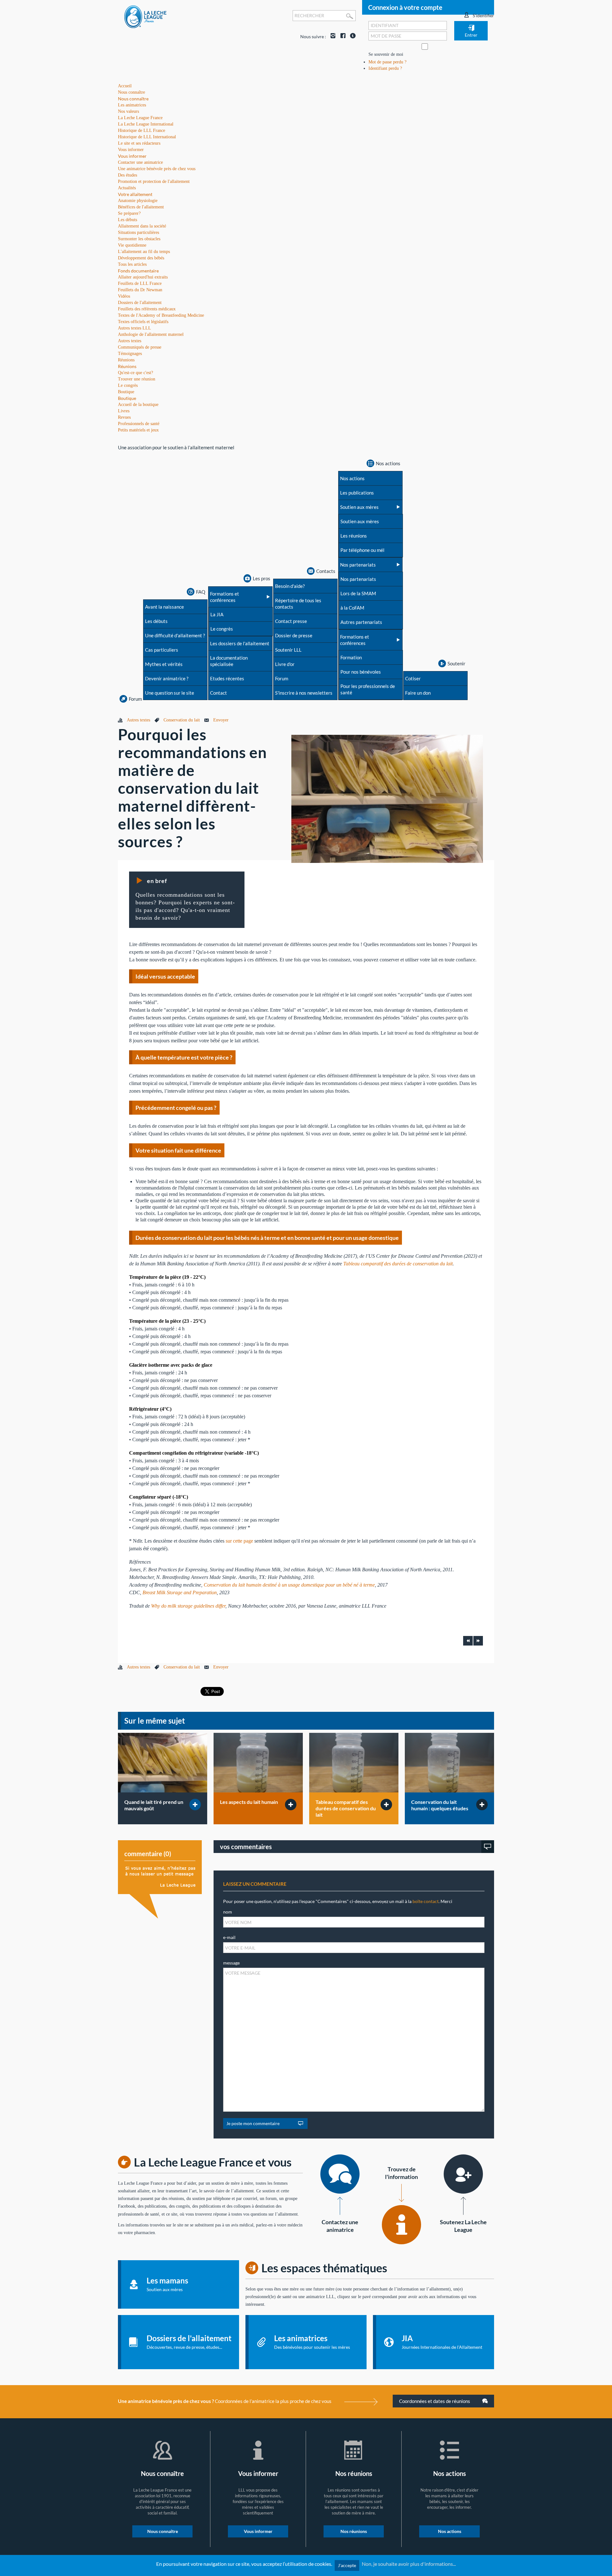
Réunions (127, 366)
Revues (124, 417)
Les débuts (127, 220)
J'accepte (347, 2565)
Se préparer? (129, 213)
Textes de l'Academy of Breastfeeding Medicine (161, 315)
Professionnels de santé (139, 424)
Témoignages (130, 354)
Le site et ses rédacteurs (139, 143)
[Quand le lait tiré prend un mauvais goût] (163, 1763)
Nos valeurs (128, 111)
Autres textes (130, 341)
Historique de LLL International (147, 137)
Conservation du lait (182, 720)
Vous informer (132, 156)
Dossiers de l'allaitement (140, 303)
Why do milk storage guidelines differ (188, 1606)
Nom (228, 1912)
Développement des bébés (141, 258)
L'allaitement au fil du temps (144, 252)
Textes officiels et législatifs (143, 322)
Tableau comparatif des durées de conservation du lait (398, 1264)
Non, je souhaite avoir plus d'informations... (409, 2564)
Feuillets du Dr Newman (140, 290)
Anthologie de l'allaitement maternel (151, 334)
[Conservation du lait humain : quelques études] (449, 1763)
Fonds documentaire (138, 271)
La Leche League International (146, 124)
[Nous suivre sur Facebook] (341, 36)
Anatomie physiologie (138, 201)
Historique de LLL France (142, 130)
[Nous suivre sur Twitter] (351, 36)
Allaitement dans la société (142, 226)
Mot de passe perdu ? (387, 62)
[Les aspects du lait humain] (258, 1763)
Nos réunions (354, 2531)
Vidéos (124, 296)
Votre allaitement (135, 194)
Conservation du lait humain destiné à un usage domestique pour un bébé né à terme (289, 1585)
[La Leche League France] (145, 16)
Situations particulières (138, 232)
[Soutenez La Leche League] (463, 2174)
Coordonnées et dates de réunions (435, 2401)
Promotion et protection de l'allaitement (154, 181)
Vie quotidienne (132, 245)
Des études (127, 175)
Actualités (127, 188)
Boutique (127, 398)
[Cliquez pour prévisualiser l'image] (387, 798)
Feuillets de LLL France (140, 283)
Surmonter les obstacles (139, 239)
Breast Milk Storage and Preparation (180, 1592)
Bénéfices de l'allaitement (141, 207)
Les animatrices (132, 105)
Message (231, 1963)
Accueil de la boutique (138, 405)
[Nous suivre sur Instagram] (331, 36)
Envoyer (221, 720)
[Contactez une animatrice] (340, 2174)
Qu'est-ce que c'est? (135, 373)
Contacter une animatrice (140, 162)
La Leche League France (140, 118)
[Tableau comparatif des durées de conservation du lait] (354, 1763)
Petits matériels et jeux (138, 430)
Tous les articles (132, 264)
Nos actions (450, 2531)
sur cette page (239, 1541)
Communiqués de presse (140, 347)
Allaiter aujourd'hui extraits (143, 277)
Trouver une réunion (137, 379)
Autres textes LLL (135, 328)
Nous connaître (133, 99)
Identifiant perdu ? (385, 68)
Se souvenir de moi (386, 54)
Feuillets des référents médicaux (147, 309)
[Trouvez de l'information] (401, 2225)
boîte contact (426, 1901)
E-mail (229, 1937)
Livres (124, 411)
